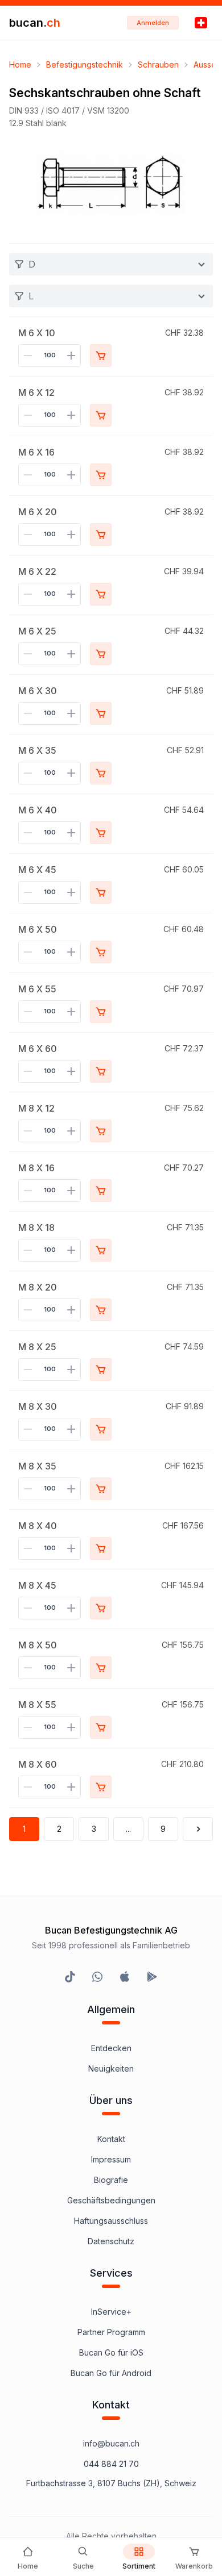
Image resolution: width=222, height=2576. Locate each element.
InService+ (111, 2312)
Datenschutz (111, 2241)
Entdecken (111, 2048)
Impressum (111, 2159)
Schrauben (158, 64)
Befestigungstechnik (85, 64)
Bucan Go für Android (111, 2373)
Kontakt (111, 2139)
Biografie (111, 2180)
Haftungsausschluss (111, 2221)
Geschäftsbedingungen (111, 2200)
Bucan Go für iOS (111, 2352)
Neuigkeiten (111, 2068)
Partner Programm (111, 2332)
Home (20, 64)
